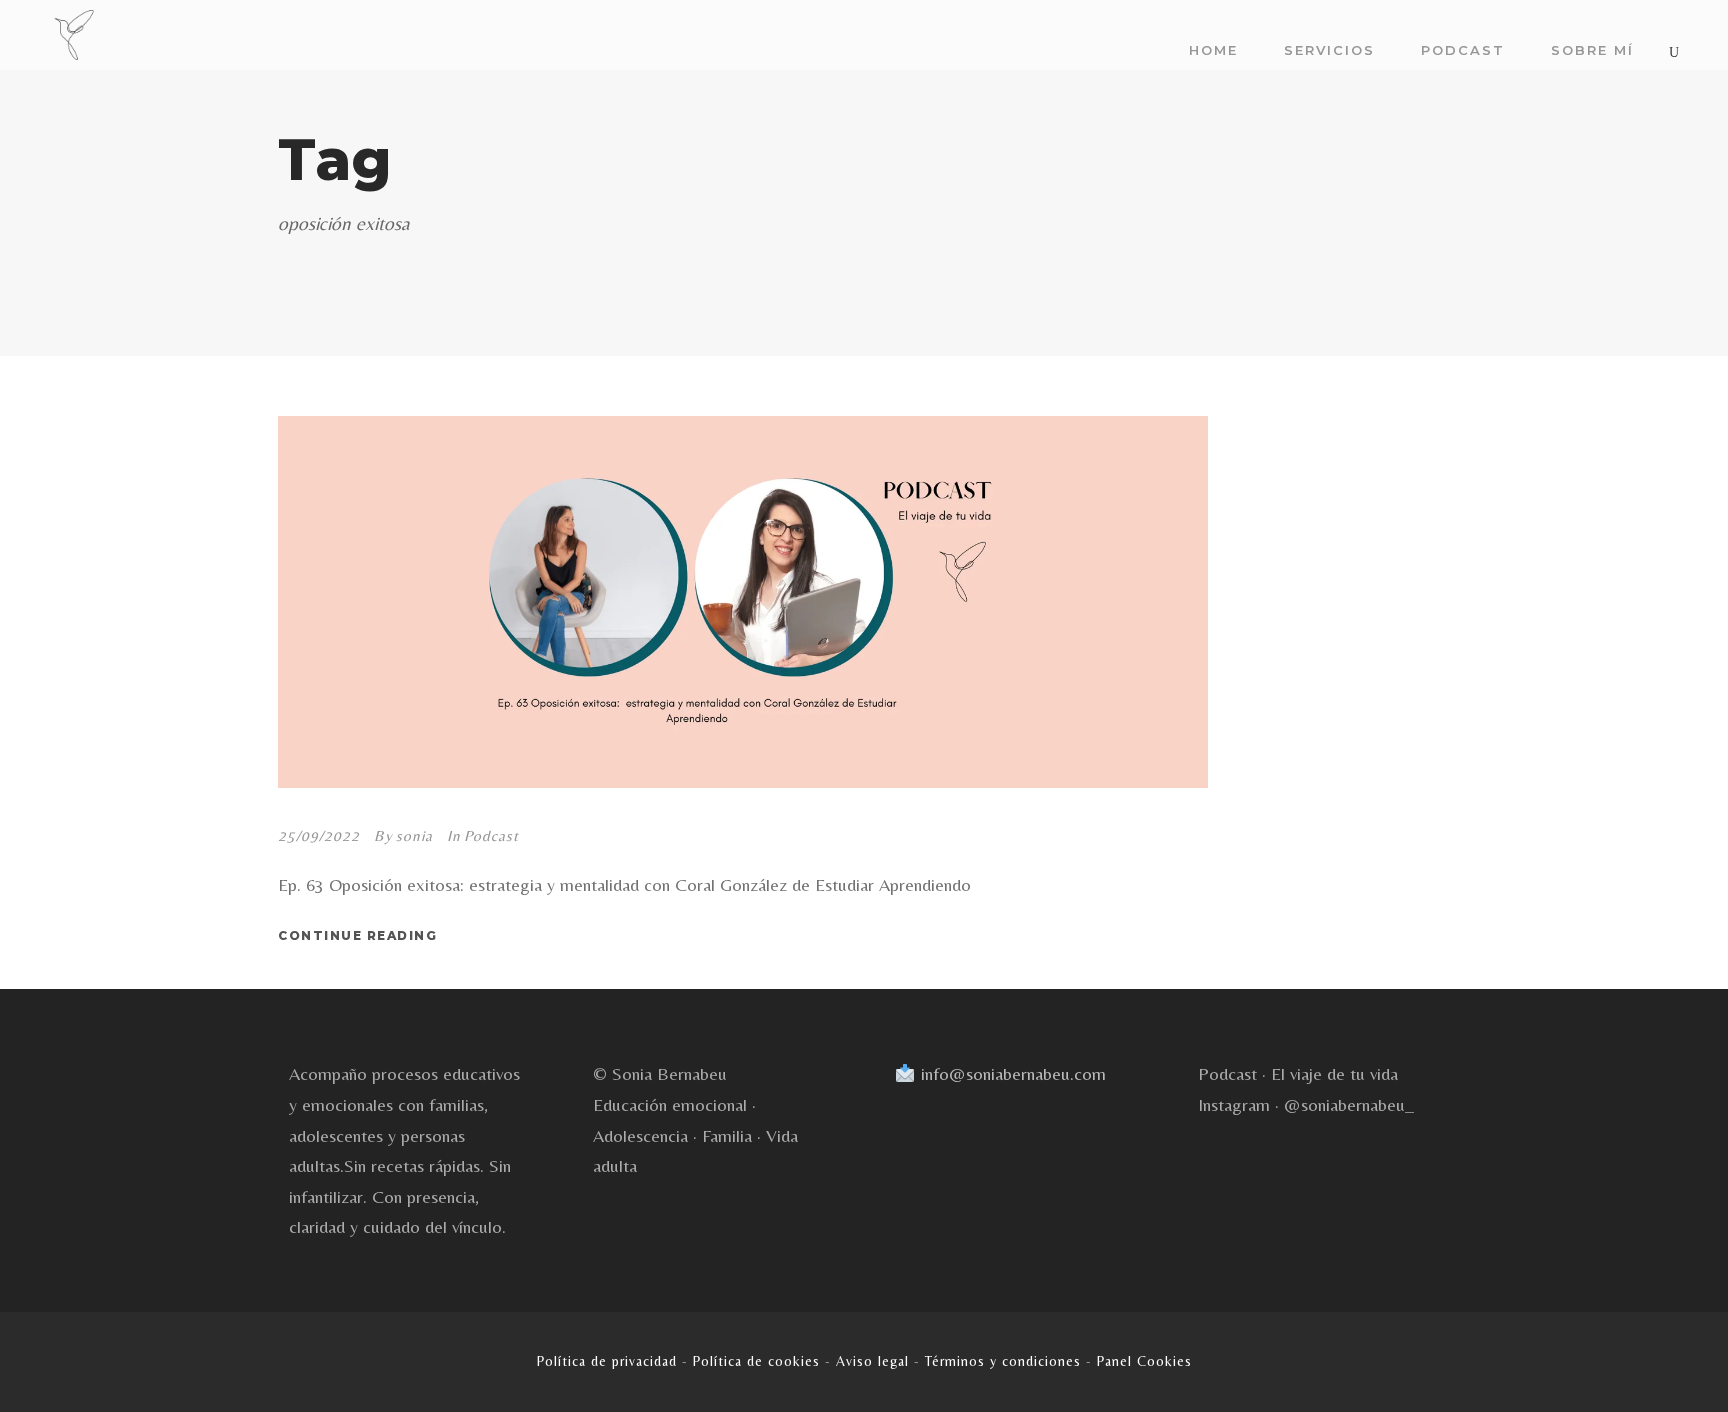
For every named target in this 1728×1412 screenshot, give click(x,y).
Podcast (1463, 50)
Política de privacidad (607, 1361)
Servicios (1329, 50)
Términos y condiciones (1003, 1361)
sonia (414, 835)
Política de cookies (756, 1361)
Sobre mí (1592, 50)
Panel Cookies (1144, 1361)
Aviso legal (872, 1361)
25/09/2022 (319, 835)
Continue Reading (357, 935)
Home (1213, 50)
